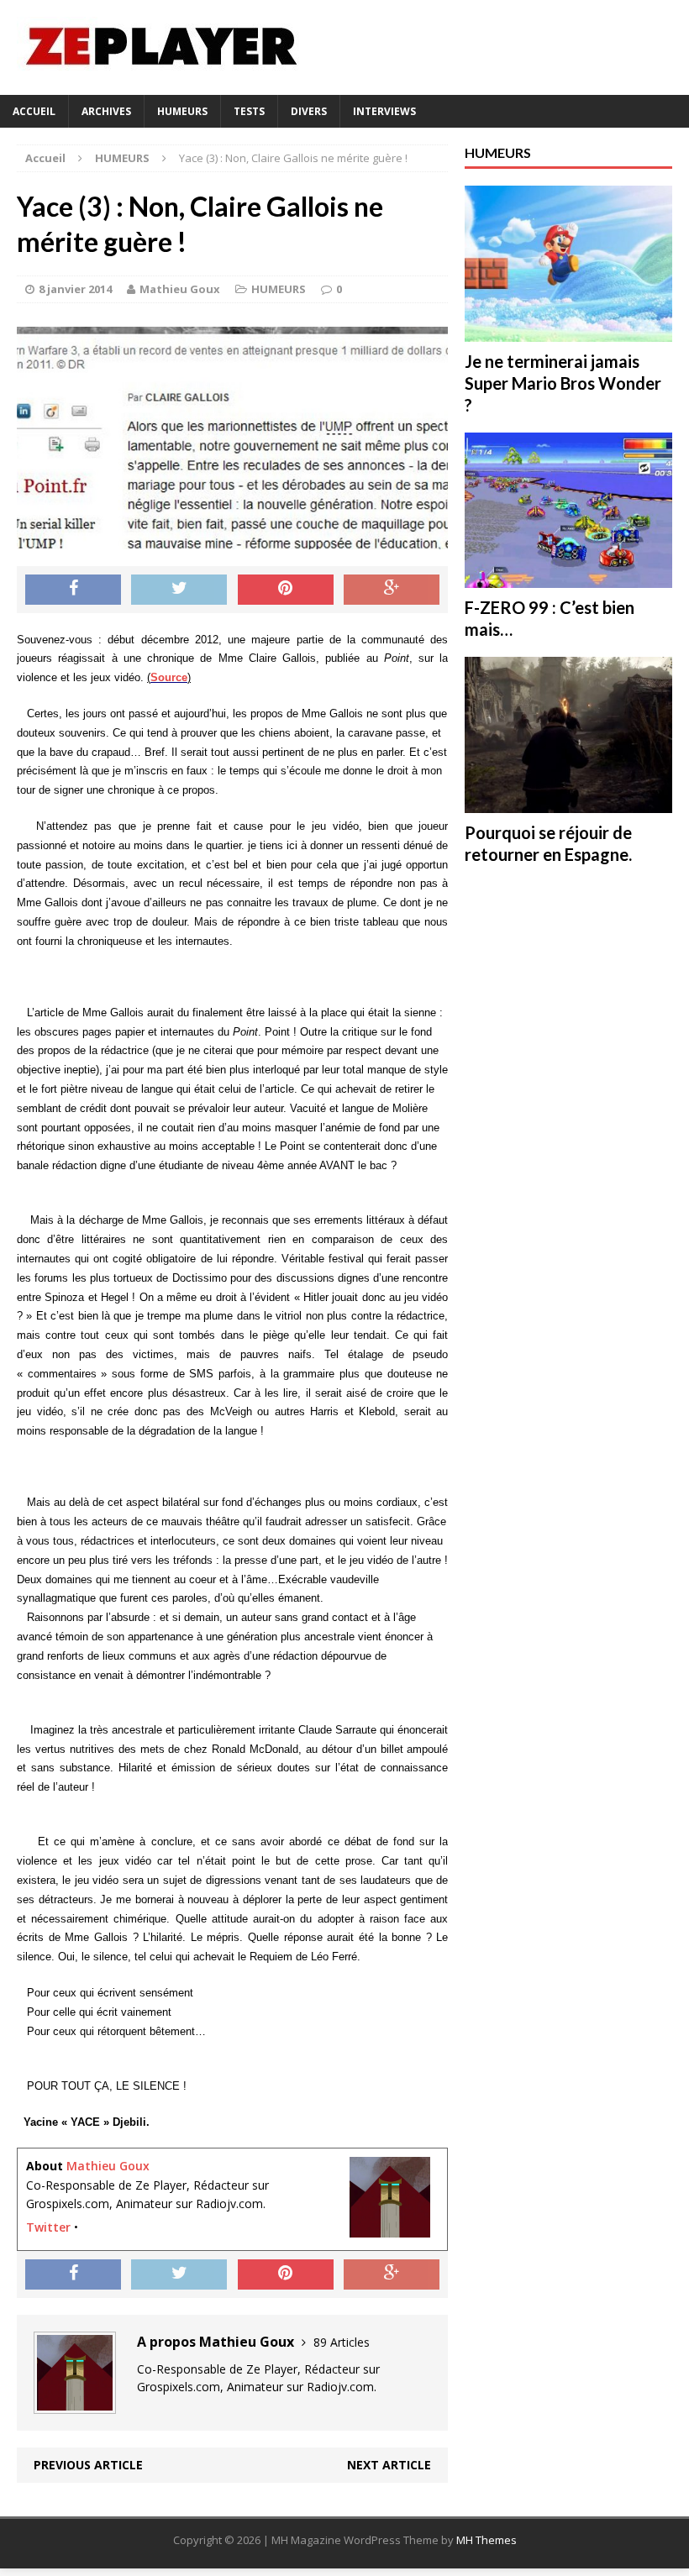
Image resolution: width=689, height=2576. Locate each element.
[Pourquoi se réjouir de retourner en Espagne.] (568, 803)
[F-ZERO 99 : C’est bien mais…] (568, 578)
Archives (106, 111)
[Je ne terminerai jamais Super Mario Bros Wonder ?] (568, 331)
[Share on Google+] (392, 590)
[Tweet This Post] (179, 590)
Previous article (88, 2465)
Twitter (48, 2227)
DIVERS (309, 111)
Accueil (34, 111)
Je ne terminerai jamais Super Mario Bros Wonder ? (563, 383)
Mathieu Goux (180, 289)
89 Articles (342, 2342)
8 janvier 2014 (75, 289)
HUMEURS (182, 111)
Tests (249, 111)
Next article (389, 2465)
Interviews (384, 111)
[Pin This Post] (286, 590)
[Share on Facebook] (73, 590)
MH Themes (487, 2540)
